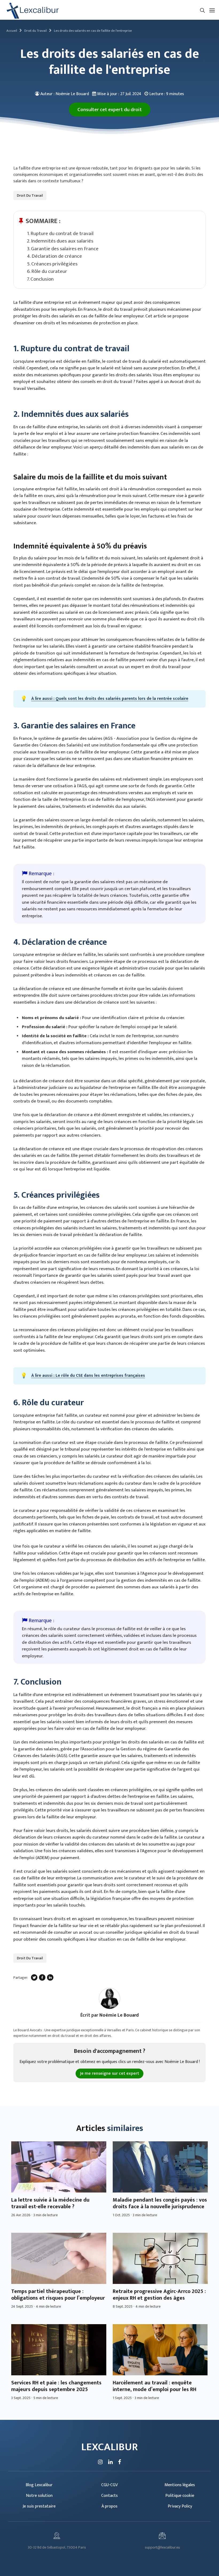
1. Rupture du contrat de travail (60, 234)
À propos (109, 2506)
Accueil (12, 31)
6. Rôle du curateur (47, 271)
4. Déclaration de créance (54, 256)
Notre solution (39, 2496)
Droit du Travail (36, 31)
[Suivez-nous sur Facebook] (120, 2462)
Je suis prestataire (39, 2506)
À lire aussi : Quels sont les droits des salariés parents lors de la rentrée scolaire (110, 699)
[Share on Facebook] (42, 1977)
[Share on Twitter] (34, 1977)
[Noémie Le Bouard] (109, 1998)
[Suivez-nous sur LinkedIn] (110, 2462)
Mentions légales (180, 2485)
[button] (202, 10)
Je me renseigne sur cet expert (109, 2074)
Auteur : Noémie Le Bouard (65, 94)
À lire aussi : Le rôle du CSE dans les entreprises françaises (88, 1376)
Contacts (109, 2496)
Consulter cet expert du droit (110, 110)
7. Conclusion (40, 279)
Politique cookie (180, 2496)
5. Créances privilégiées (52, 264)
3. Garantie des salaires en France (63, 249)
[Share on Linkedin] (50, 1977)
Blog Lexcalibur (39, 2485)
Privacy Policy (180, 2506)
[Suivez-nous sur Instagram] (100, 2462)
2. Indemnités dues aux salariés (60, 241)
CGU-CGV (109, 2485)
